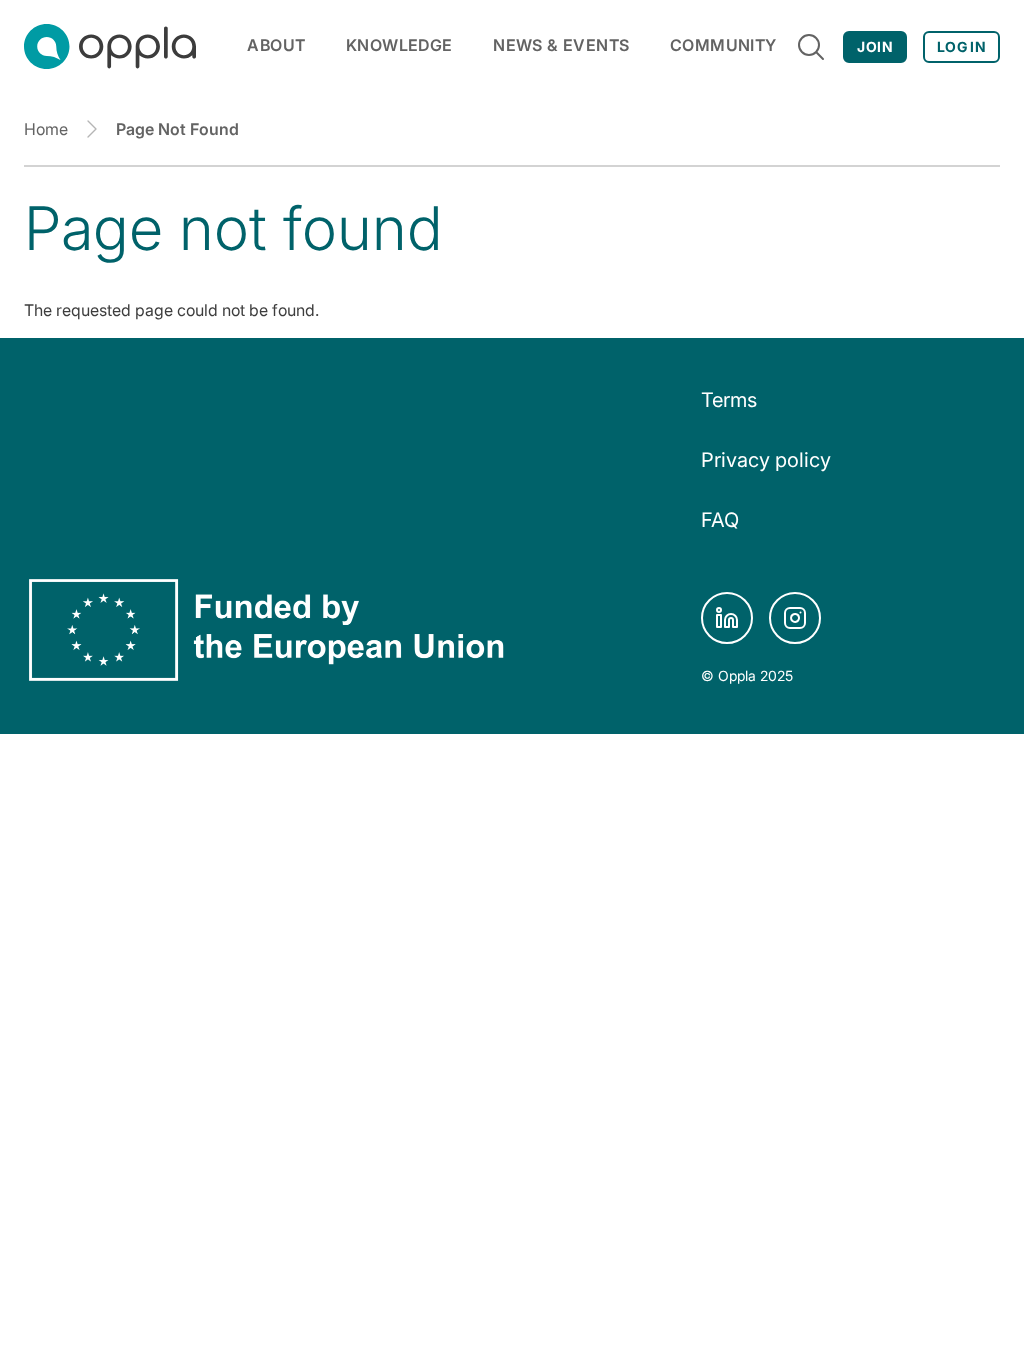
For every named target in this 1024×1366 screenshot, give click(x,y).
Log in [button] (961, 46)
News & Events (561, 45)
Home (46, 129)
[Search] (811, 47)
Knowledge (399, 45)
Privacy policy (766, 460)
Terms (729, 400)
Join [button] (874, 46)
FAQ (720, 520)
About (276, 45)
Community (723, 45)
